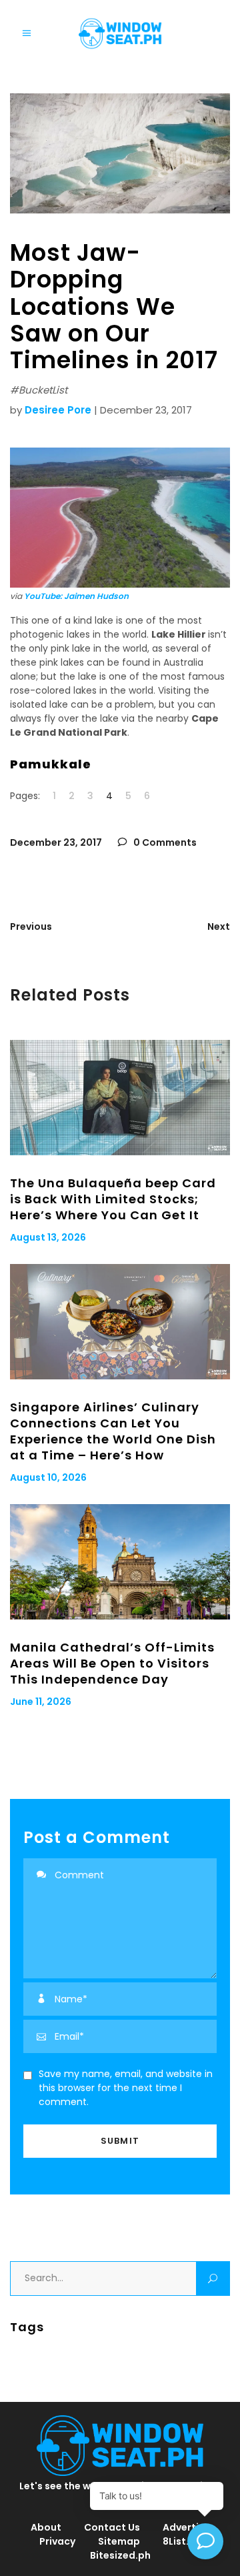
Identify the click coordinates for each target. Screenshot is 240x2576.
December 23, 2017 (56, 842)
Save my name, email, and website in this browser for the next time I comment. (126, 2088)
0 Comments (164, 842)
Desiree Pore (58, 410)
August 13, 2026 (48, 1237)
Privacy (57, 2541)
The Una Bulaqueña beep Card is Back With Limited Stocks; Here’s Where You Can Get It (113, 1199)
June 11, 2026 (41, 1702)
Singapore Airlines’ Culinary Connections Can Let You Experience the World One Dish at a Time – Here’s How (113, 1431)
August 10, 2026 (48, 1477)
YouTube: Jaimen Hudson (76, 596)
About (46, 2527)
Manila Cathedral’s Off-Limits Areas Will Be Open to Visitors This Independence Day (112, 1663)
